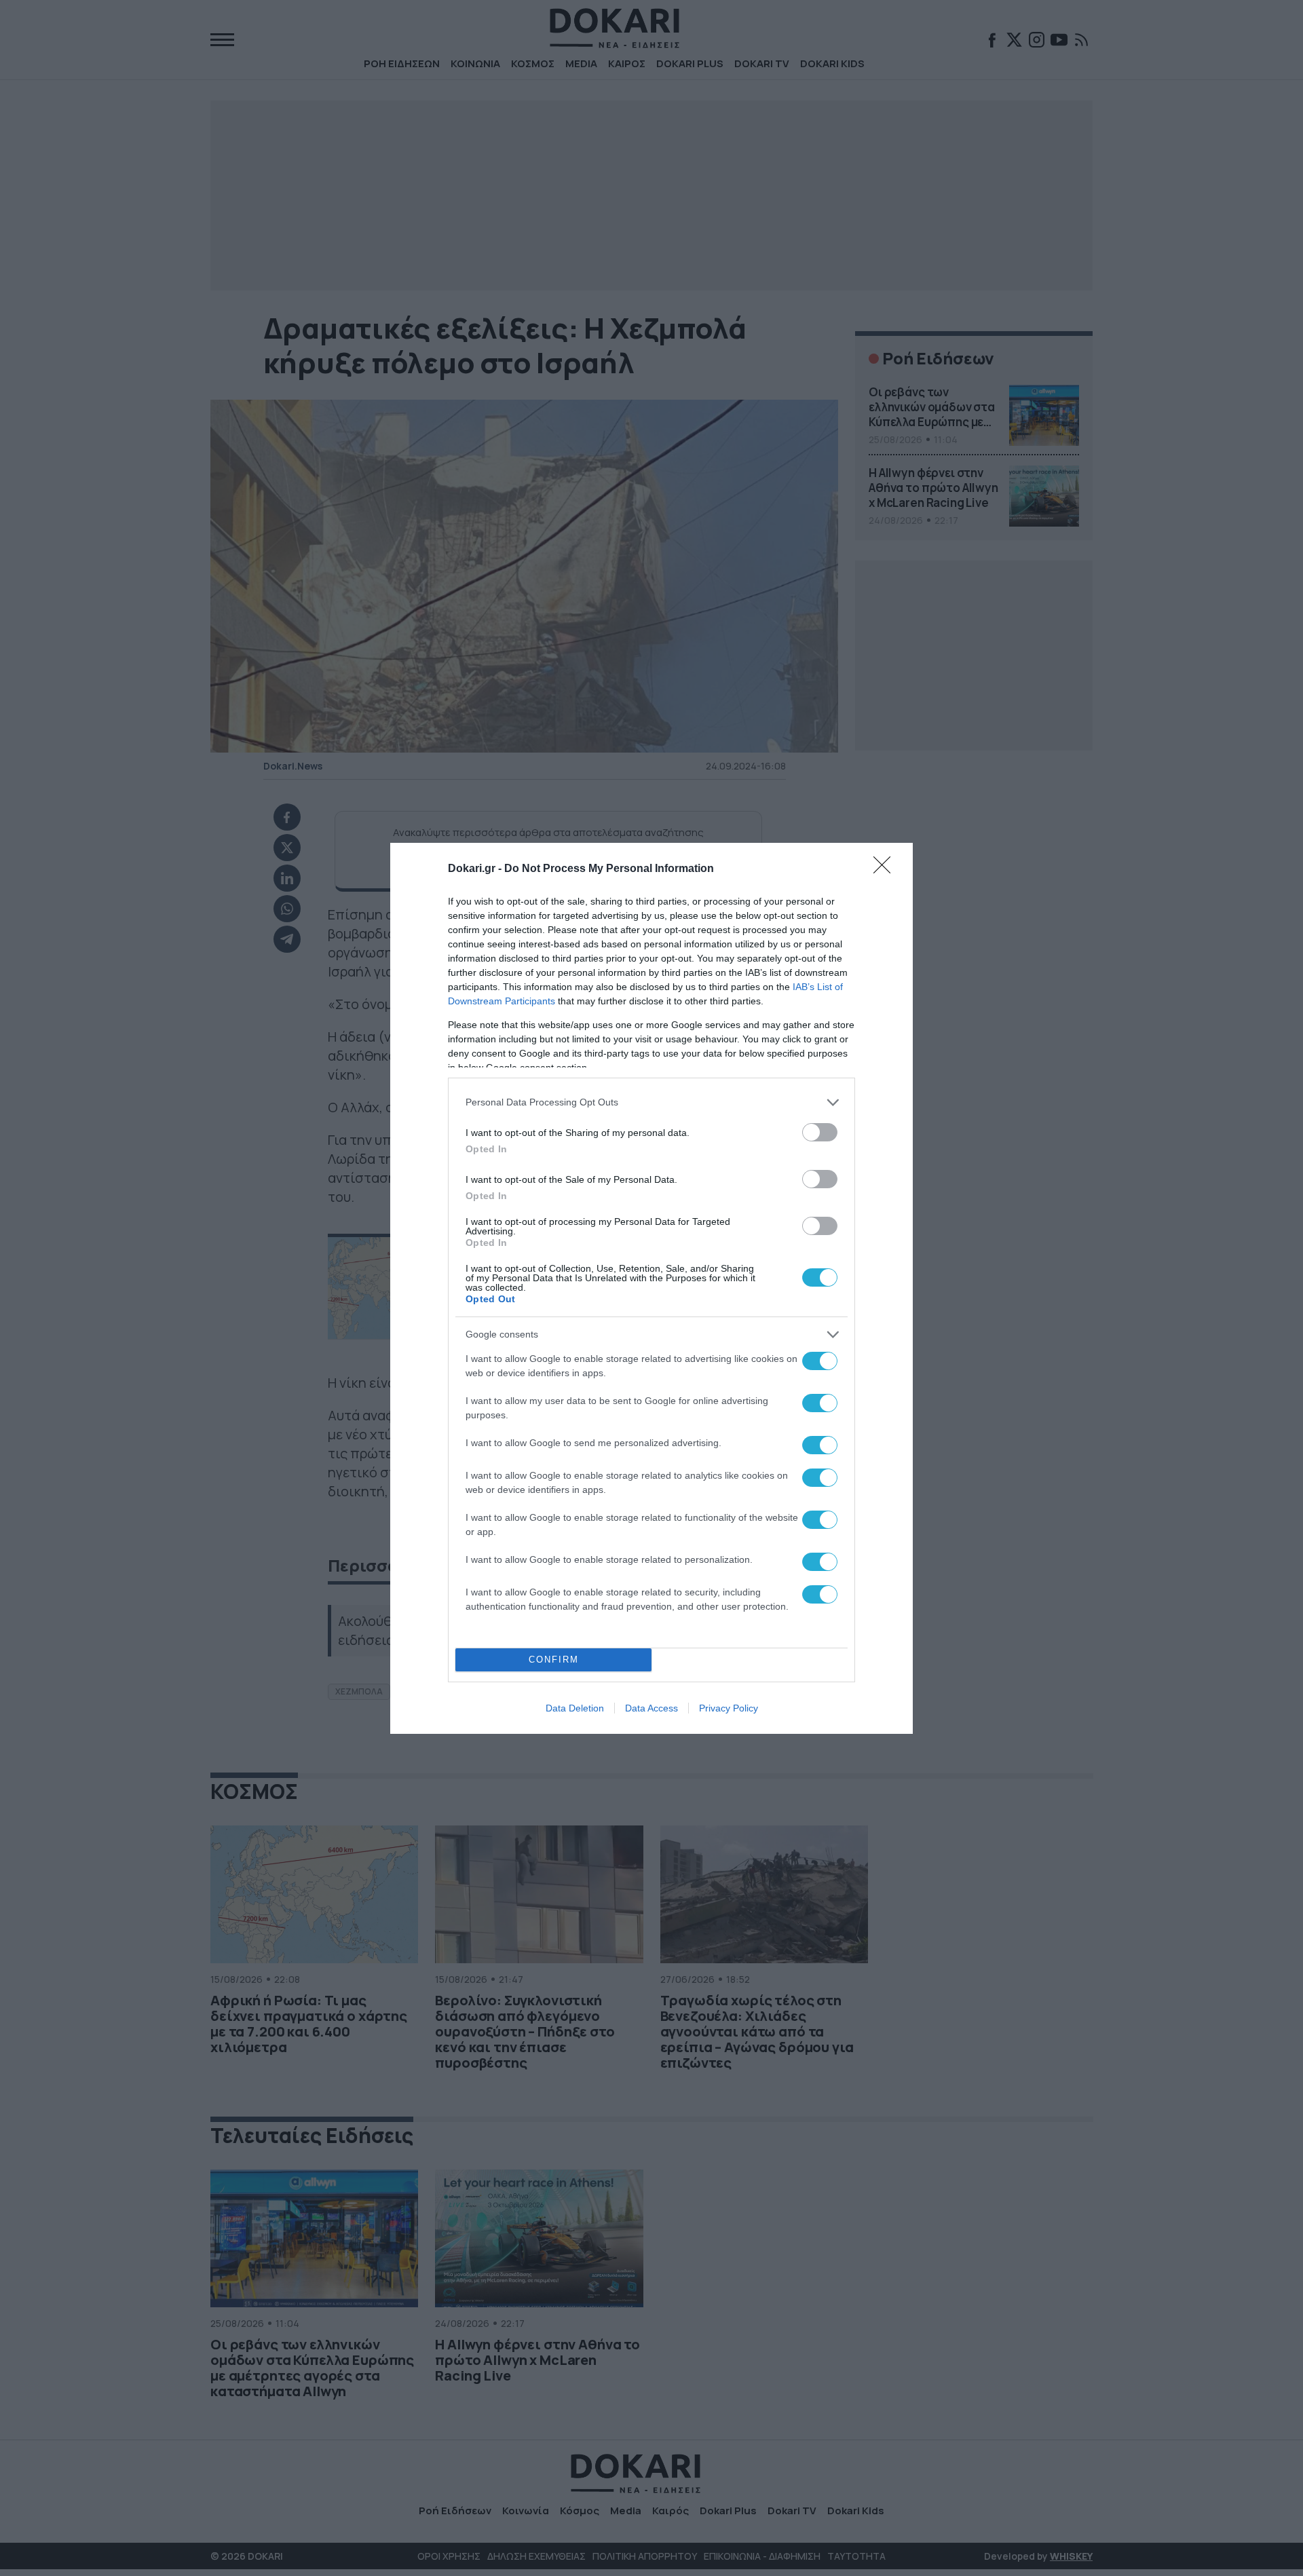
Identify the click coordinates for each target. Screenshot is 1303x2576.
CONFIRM (554, 1660)
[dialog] (651, 1288)
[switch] (820, 1132)
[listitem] (651, 1102)
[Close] (886, 869)
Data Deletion (575, 1708)
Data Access (651, 1708)
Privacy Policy (729, 1708)
